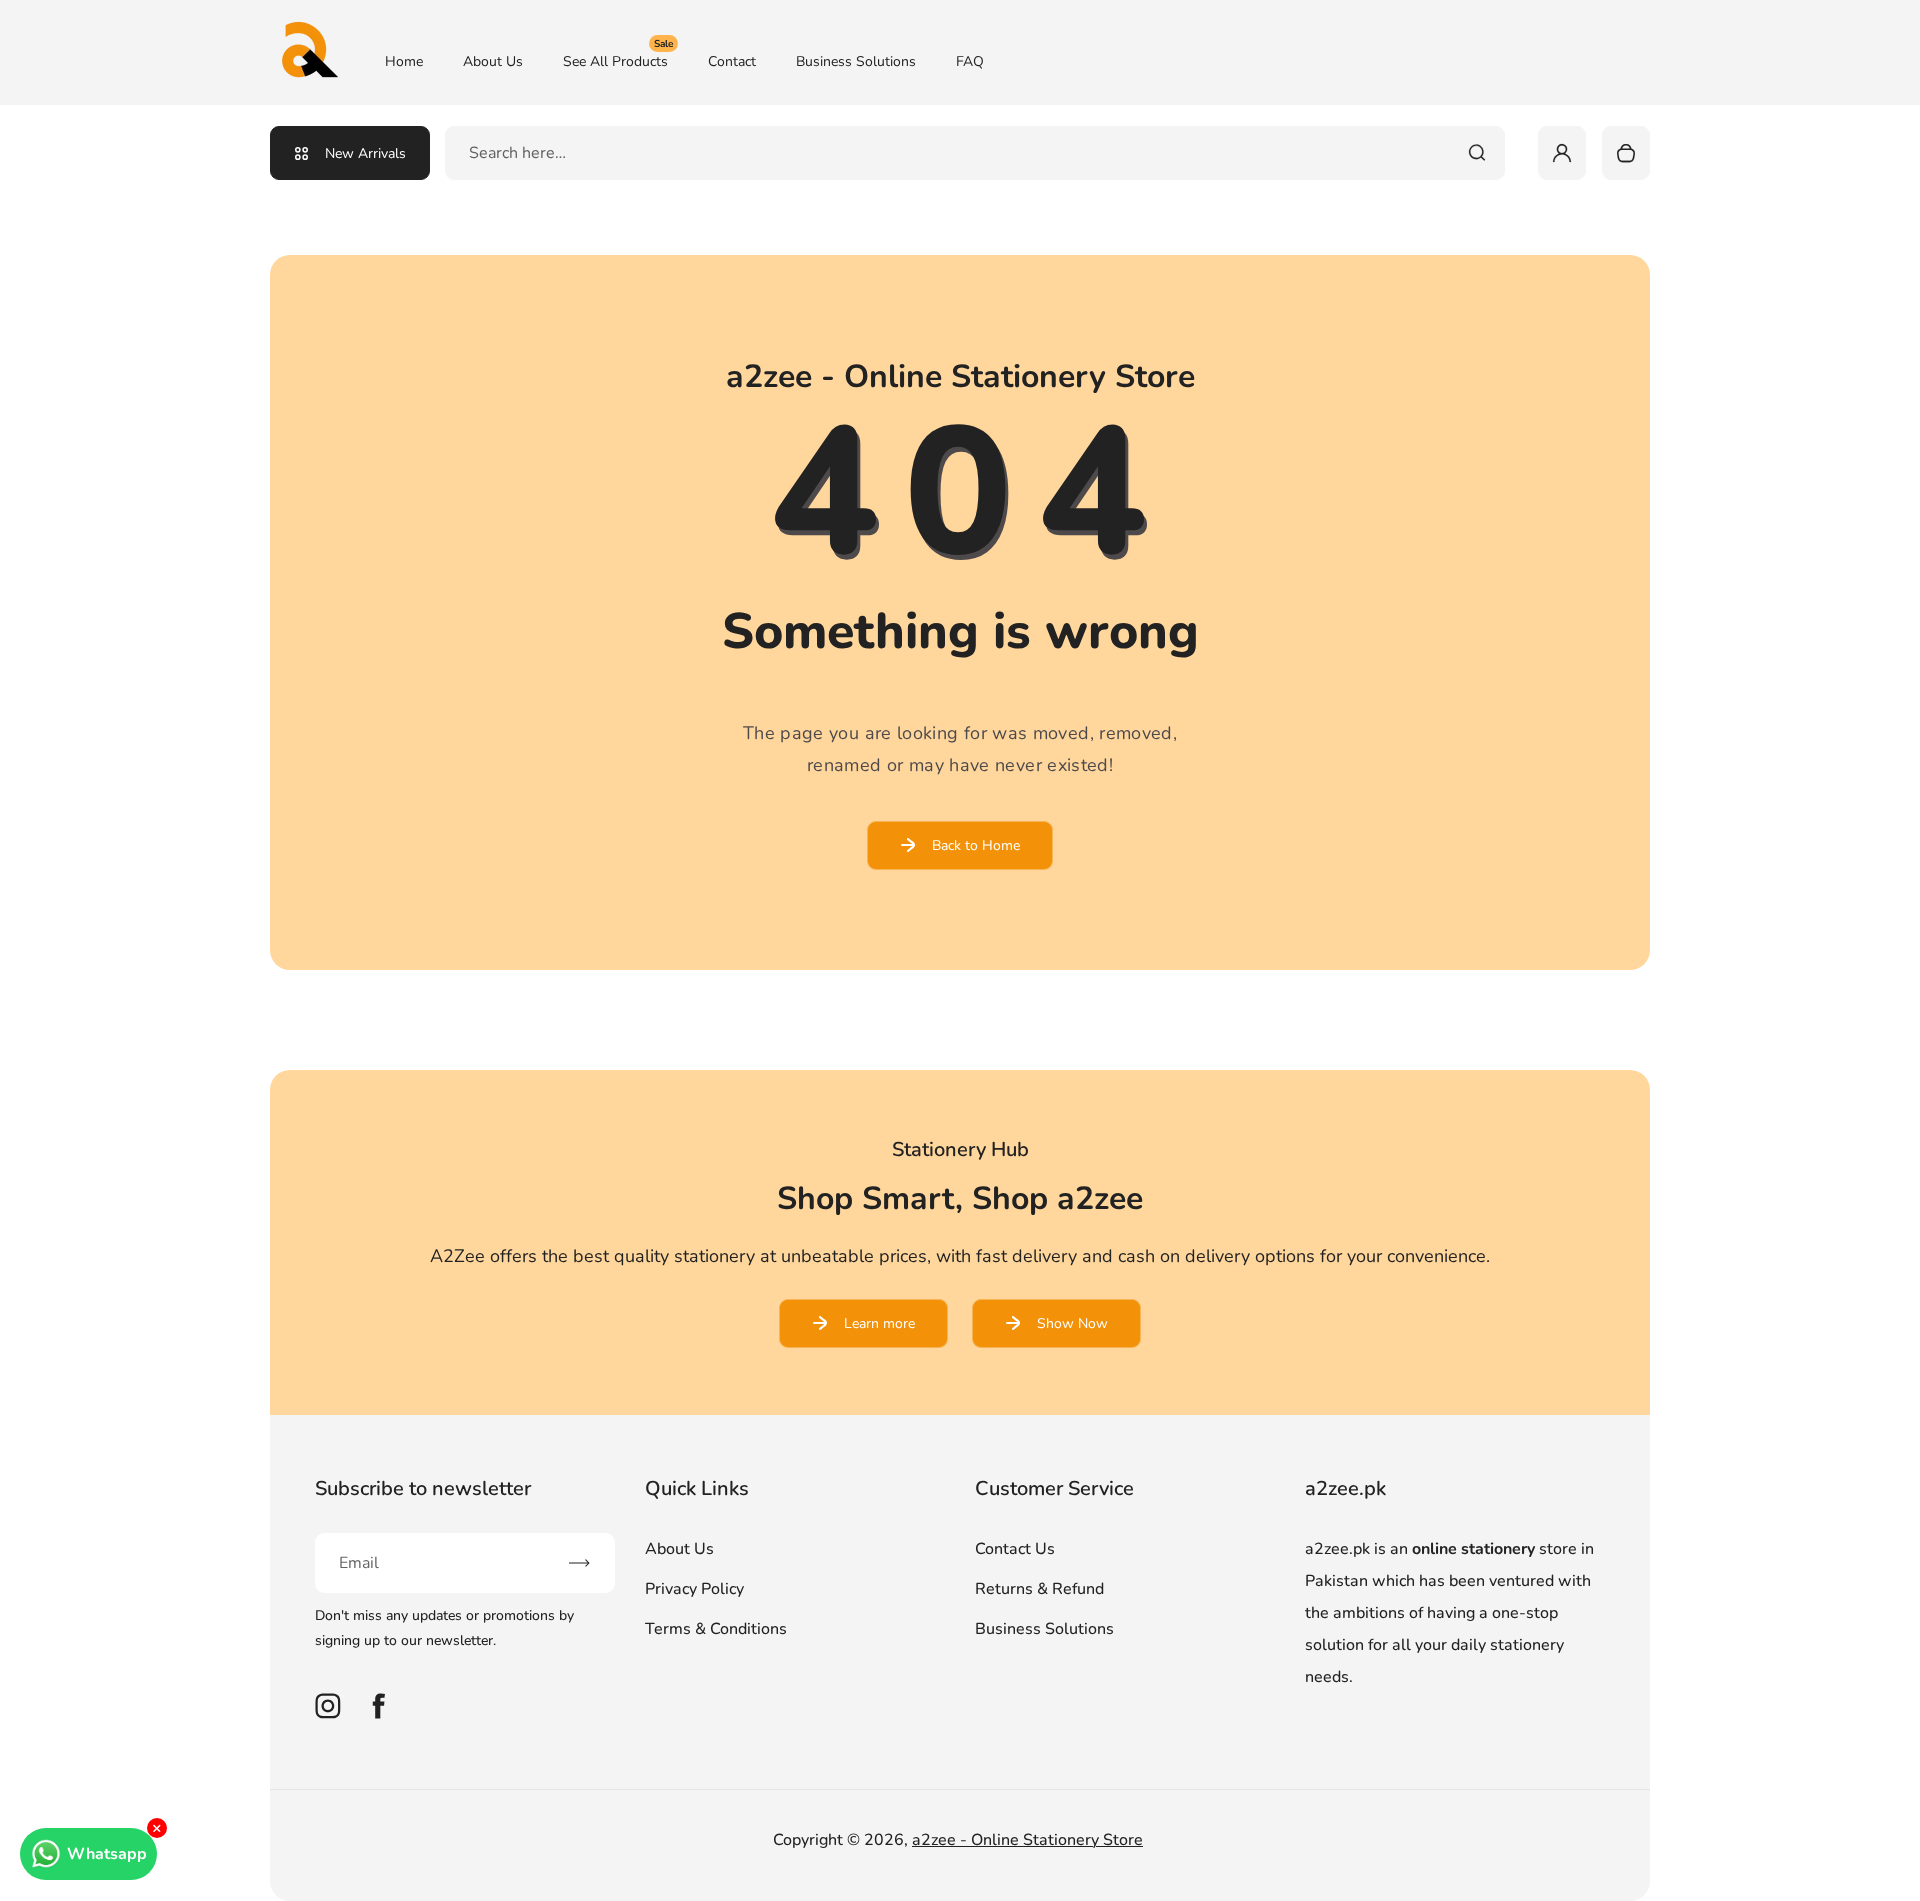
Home (404, 61)
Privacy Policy (694, 1589)
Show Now (1072, 1323)
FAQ (970, 61)
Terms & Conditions (716, 1629)
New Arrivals (365, 153)
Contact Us (1015, 1549)
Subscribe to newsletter (423, 1488)
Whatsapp (107, 1854)
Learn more (879, 1323)
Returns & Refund (1039, 1589)
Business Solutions (856, 61)
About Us (493, 61)
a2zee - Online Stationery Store (1027, 1840)
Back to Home (976, 845)
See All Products (618, 60)
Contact (732, 61)
